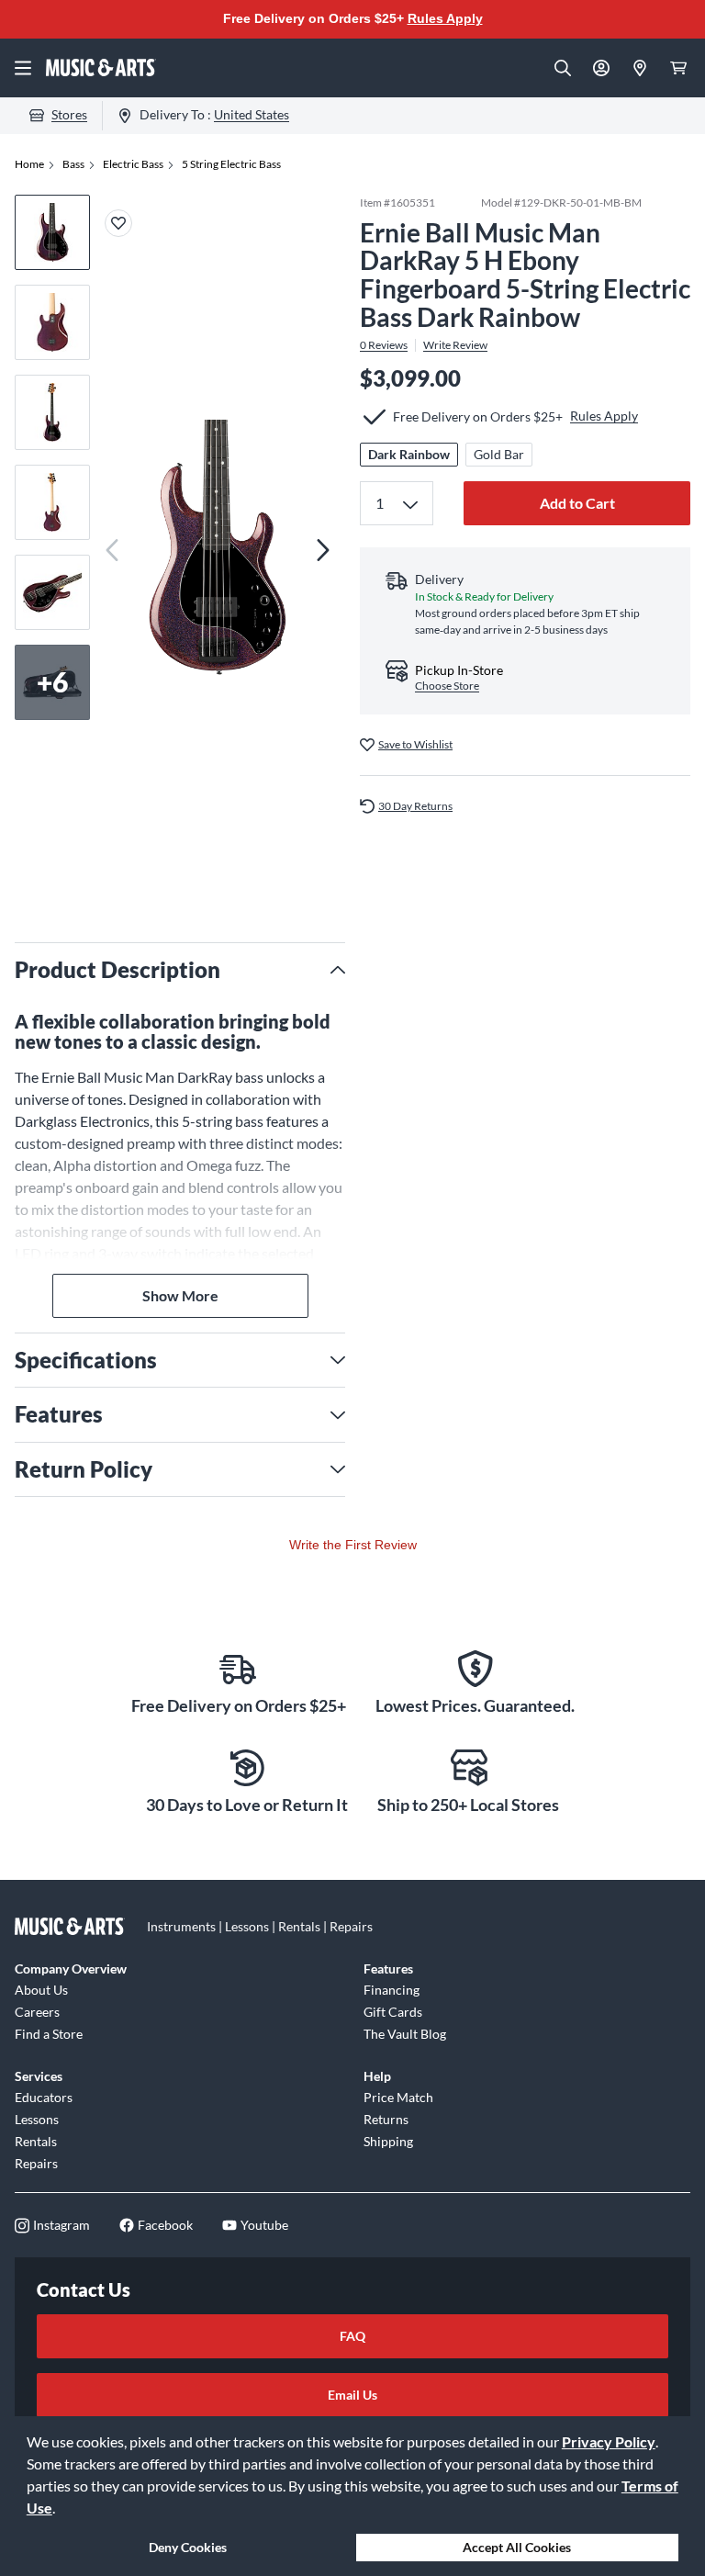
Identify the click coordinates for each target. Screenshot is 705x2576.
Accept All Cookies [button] (517, 2547)
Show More (180, 1295)
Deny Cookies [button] (188, 2547)
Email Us (352, 2395)
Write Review (455, 345)
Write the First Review (353, 1545)
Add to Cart (577, 503)
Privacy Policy (609, 2441)
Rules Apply (445, 18)
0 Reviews (384, 345)
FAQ (352, 2336)
